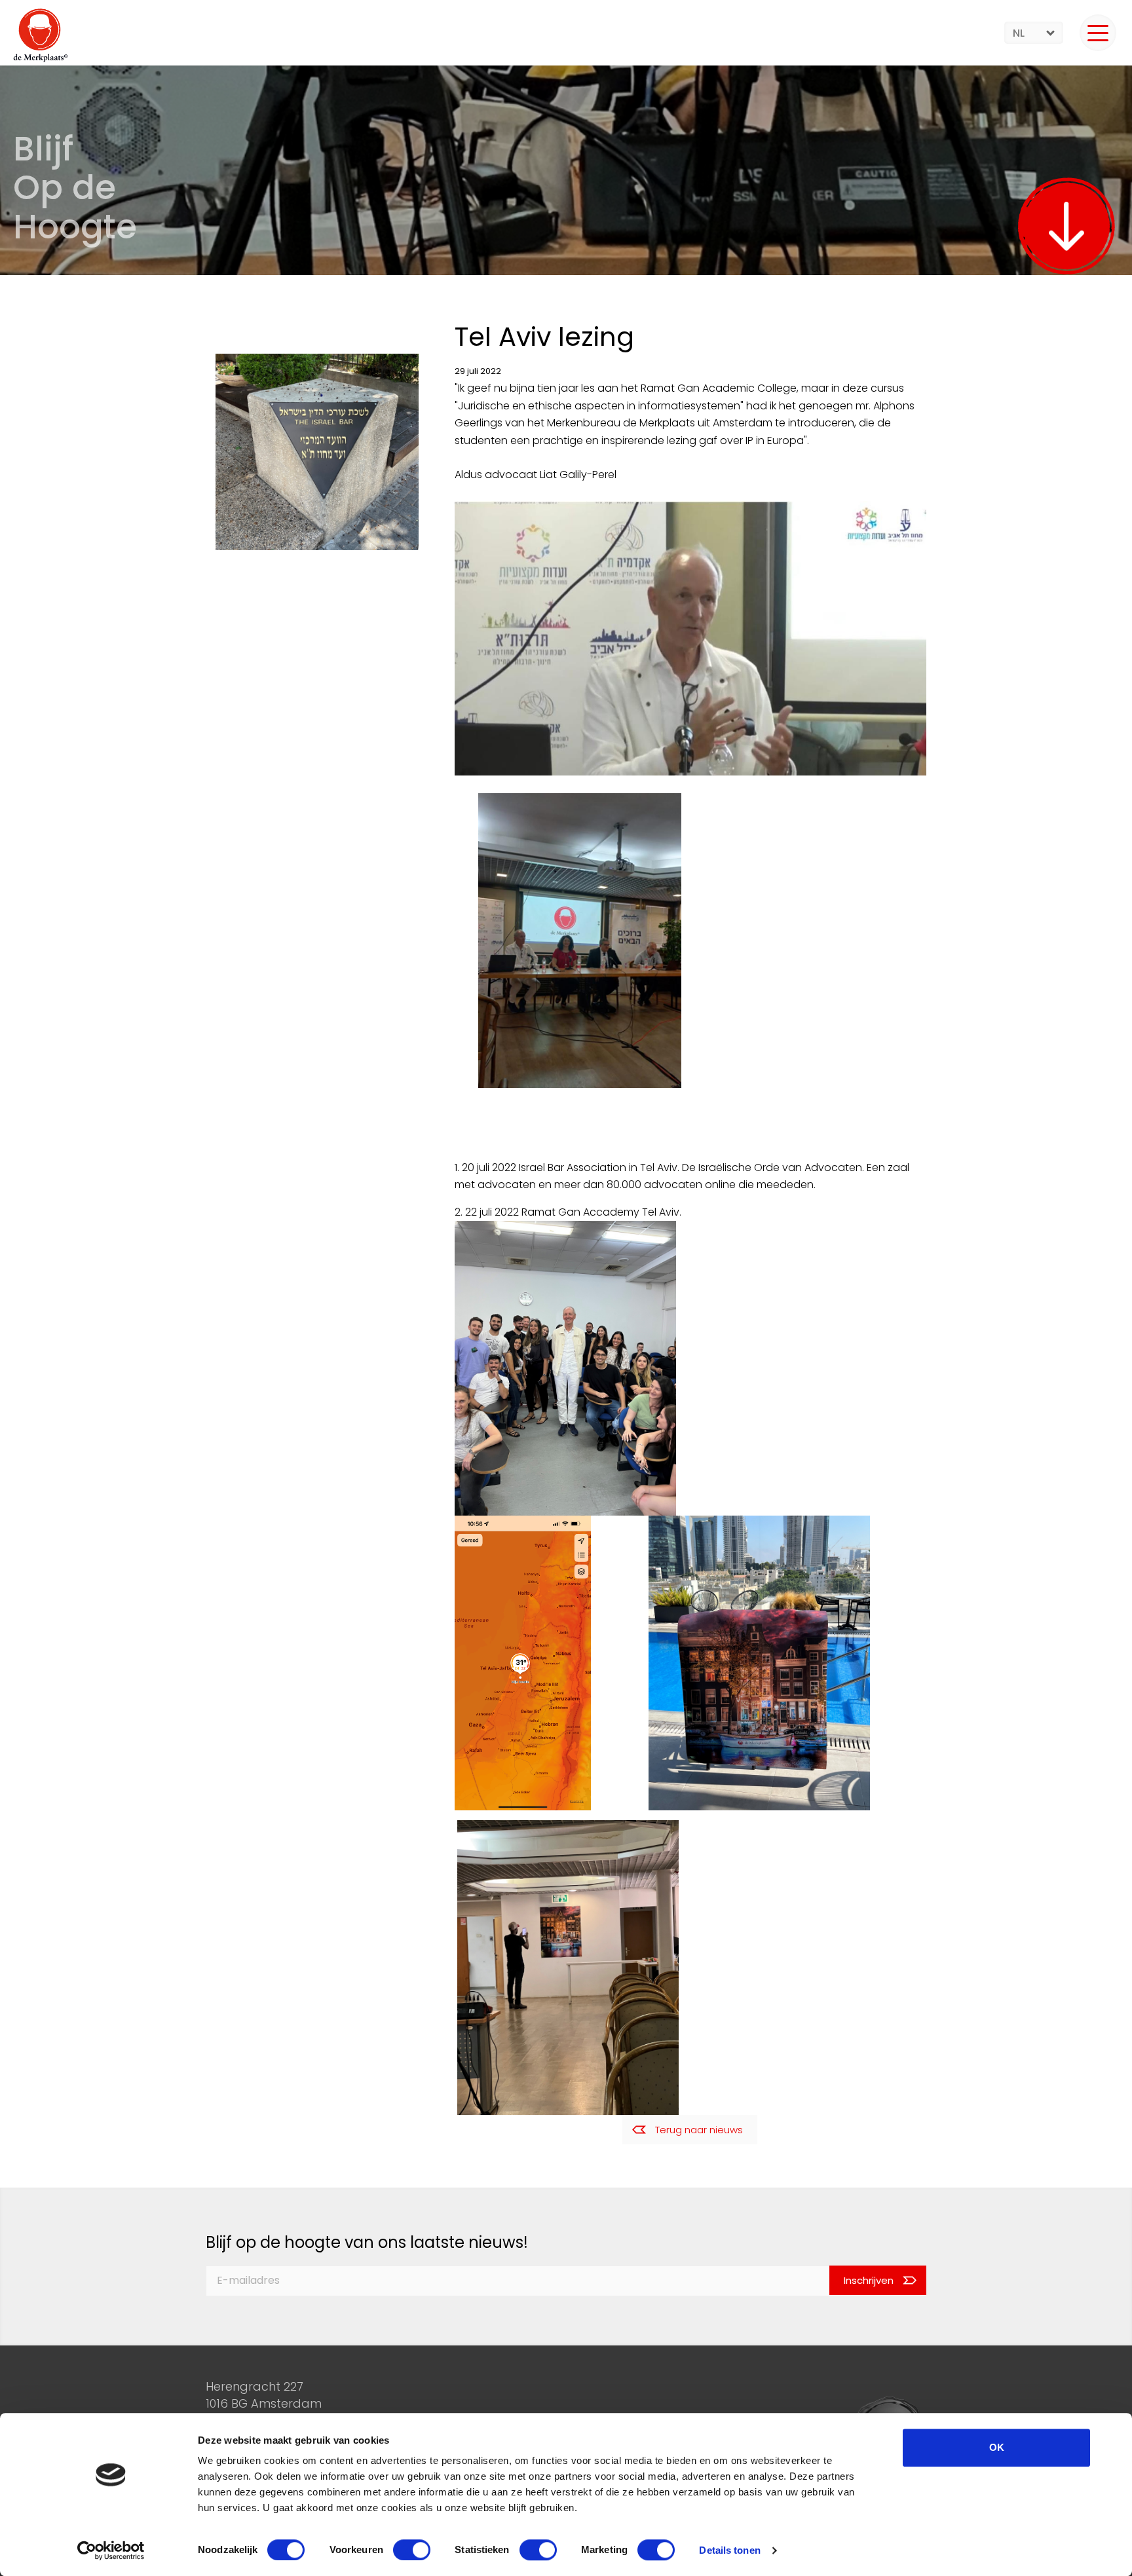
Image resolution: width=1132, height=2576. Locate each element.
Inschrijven (869, 2280)
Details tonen (729, 2550)
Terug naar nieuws (699, 2130)
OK (997, 2447)
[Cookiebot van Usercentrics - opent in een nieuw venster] (111, 2550)
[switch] (412, 2550)
